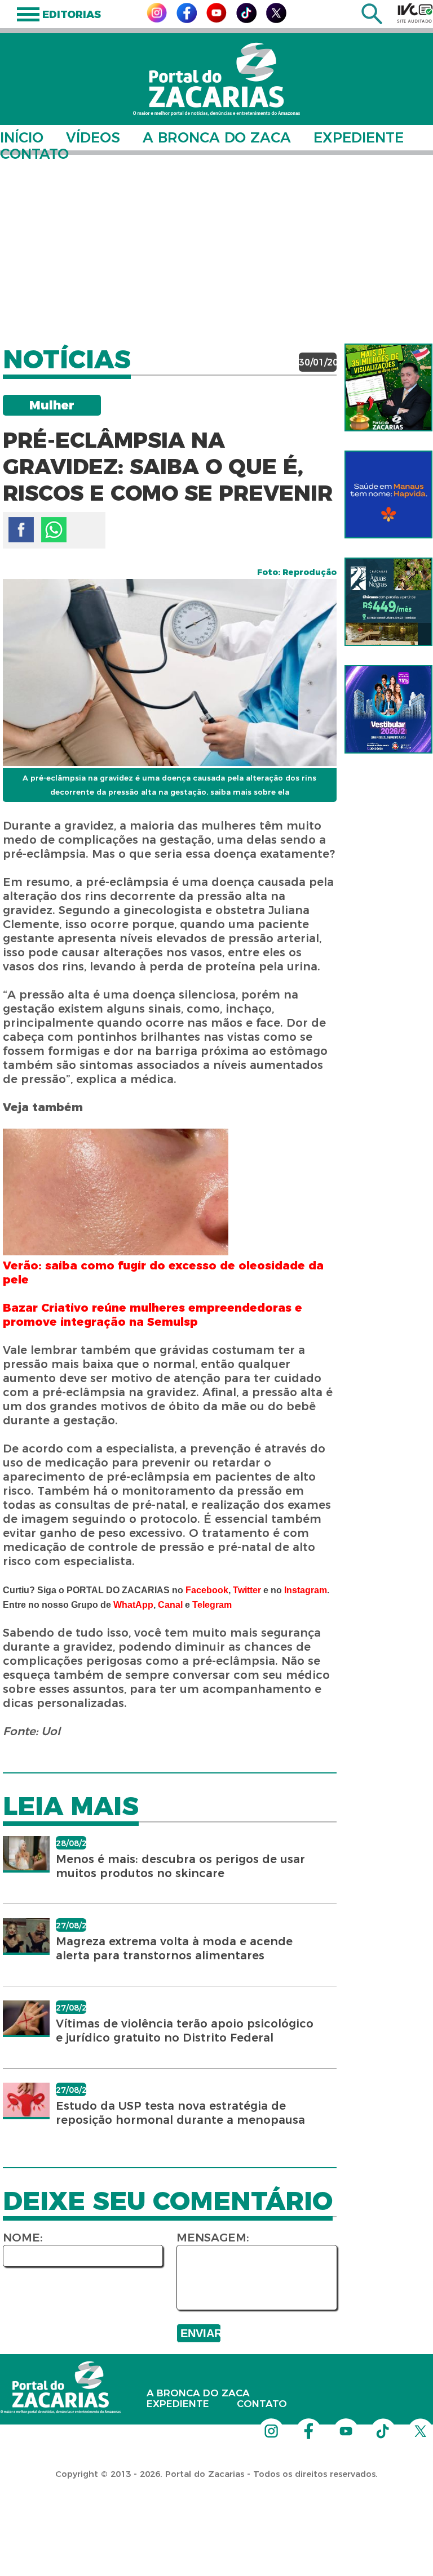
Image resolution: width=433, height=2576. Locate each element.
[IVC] (415, 13)
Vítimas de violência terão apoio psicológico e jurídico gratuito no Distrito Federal (185, 2031)
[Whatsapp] (54, 530)
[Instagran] (157, 19)
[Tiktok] (246, 20)
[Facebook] (187, 20)
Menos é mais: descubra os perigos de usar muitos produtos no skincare (180, 1866)
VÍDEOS (93, 137)
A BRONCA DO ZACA (217, 137)
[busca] (372, 21)
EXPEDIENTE (359, 137)
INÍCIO (22, 137)
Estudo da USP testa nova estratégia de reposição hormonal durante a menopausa (180, 2113)
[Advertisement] (216, 242)
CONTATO (34, 154)
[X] (276, 20)
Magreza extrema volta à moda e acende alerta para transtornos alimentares (174, 1948)
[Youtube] (216, 19)
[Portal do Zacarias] (216, 79)
